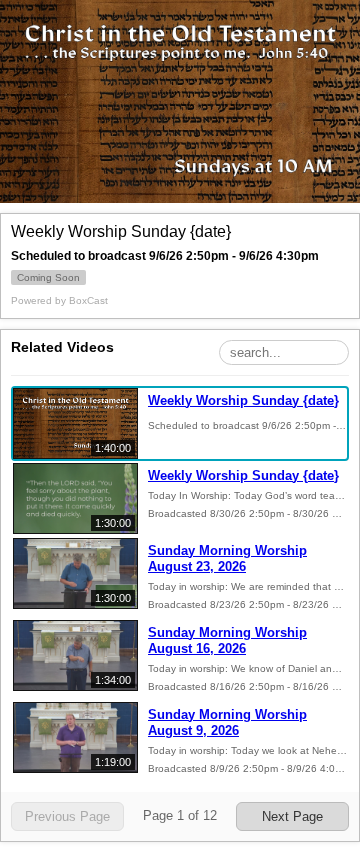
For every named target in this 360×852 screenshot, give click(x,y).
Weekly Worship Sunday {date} (243, 400)
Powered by (59, 300)
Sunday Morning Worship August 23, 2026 (227, 558)
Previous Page (67, 816)
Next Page (292, 816)
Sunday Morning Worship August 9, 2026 (227, 722)
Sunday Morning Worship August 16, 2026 (227, 640)
